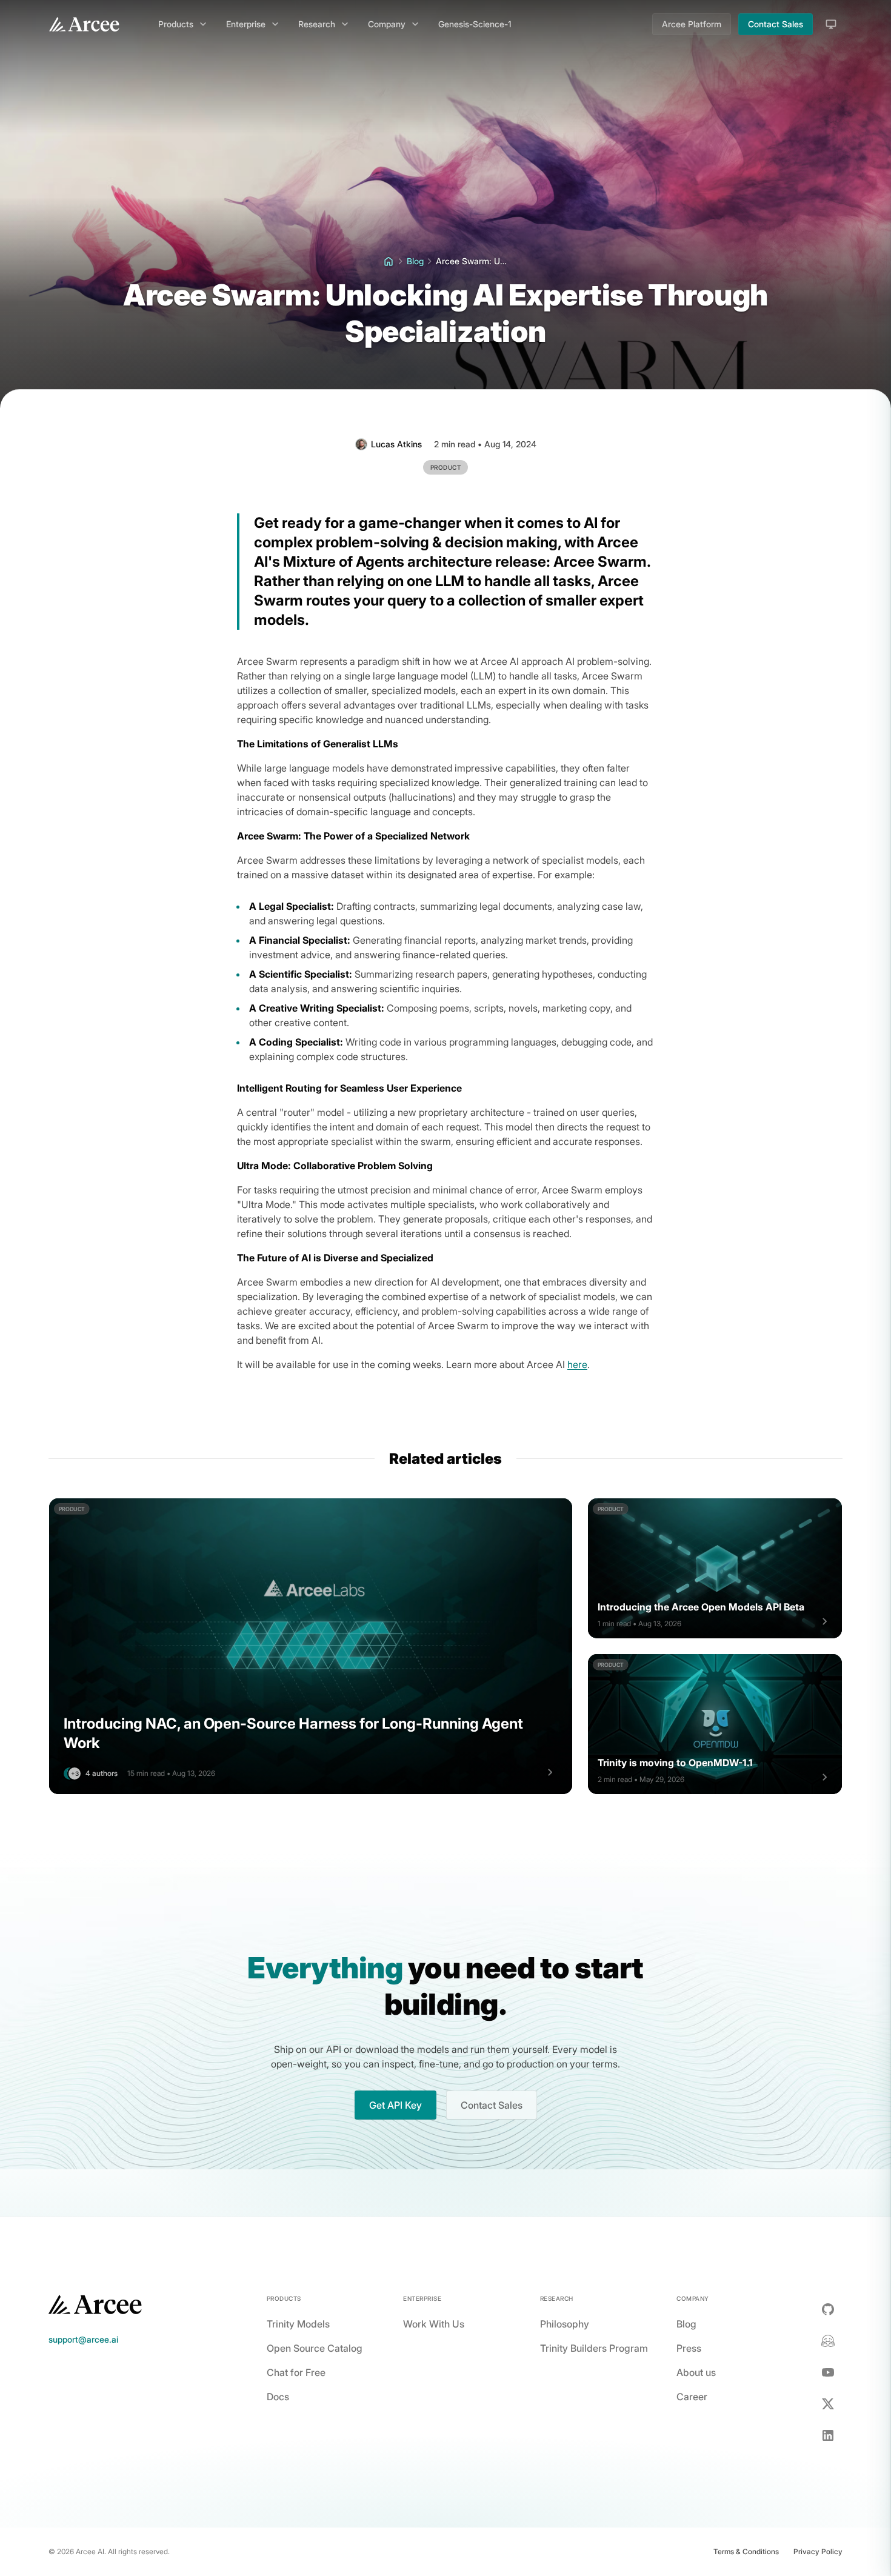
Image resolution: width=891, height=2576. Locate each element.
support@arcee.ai (83, 2339)
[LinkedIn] (828, 2435)
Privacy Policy (818, 2551)
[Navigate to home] (84, 24)
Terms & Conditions (746, 2551)
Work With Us (434, 2324)
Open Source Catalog (315, 2348)
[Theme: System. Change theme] (831, 24)
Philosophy (565, 2324)
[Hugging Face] (828, 2341)
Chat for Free (296, 2372)
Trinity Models (298, 2324)
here (577, 1364)
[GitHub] (828, 2309)
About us (696, 2372)
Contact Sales (776, 24)
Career (692, 2397)
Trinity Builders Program (594, 2348)
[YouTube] (828, 2372)
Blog (686, 2324)
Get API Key (395, 2105)
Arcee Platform (692, 24)
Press (689, 2348)
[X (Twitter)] (828, 2404)
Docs (278, 2397)
